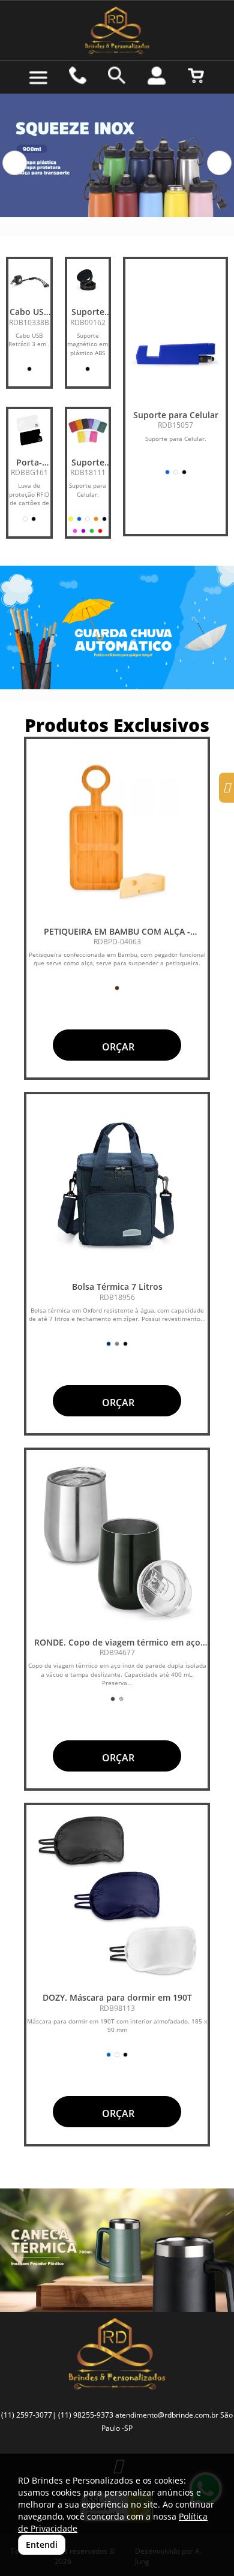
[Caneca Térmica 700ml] (117, 2250)
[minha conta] (157, 76)
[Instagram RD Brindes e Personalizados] (226, 789)
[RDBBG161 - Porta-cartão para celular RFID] (29, 430)
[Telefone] (78, 76)
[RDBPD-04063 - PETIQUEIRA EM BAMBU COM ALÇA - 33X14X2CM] (117, 830)
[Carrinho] (196, 76)
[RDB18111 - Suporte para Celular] (88, 430)
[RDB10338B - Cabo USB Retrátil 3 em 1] (29, 280)
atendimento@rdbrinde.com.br (167, 2415)
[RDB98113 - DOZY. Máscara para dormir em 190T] (117, 1896)
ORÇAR (117, 1047)
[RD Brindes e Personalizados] (117, 30)
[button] (15, 163)
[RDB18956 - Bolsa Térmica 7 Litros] (117, 1185)
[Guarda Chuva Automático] (117, 628)
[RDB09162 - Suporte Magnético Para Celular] (88, 280)
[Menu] (38, 78)
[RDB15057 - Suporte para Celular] (175, 354)
